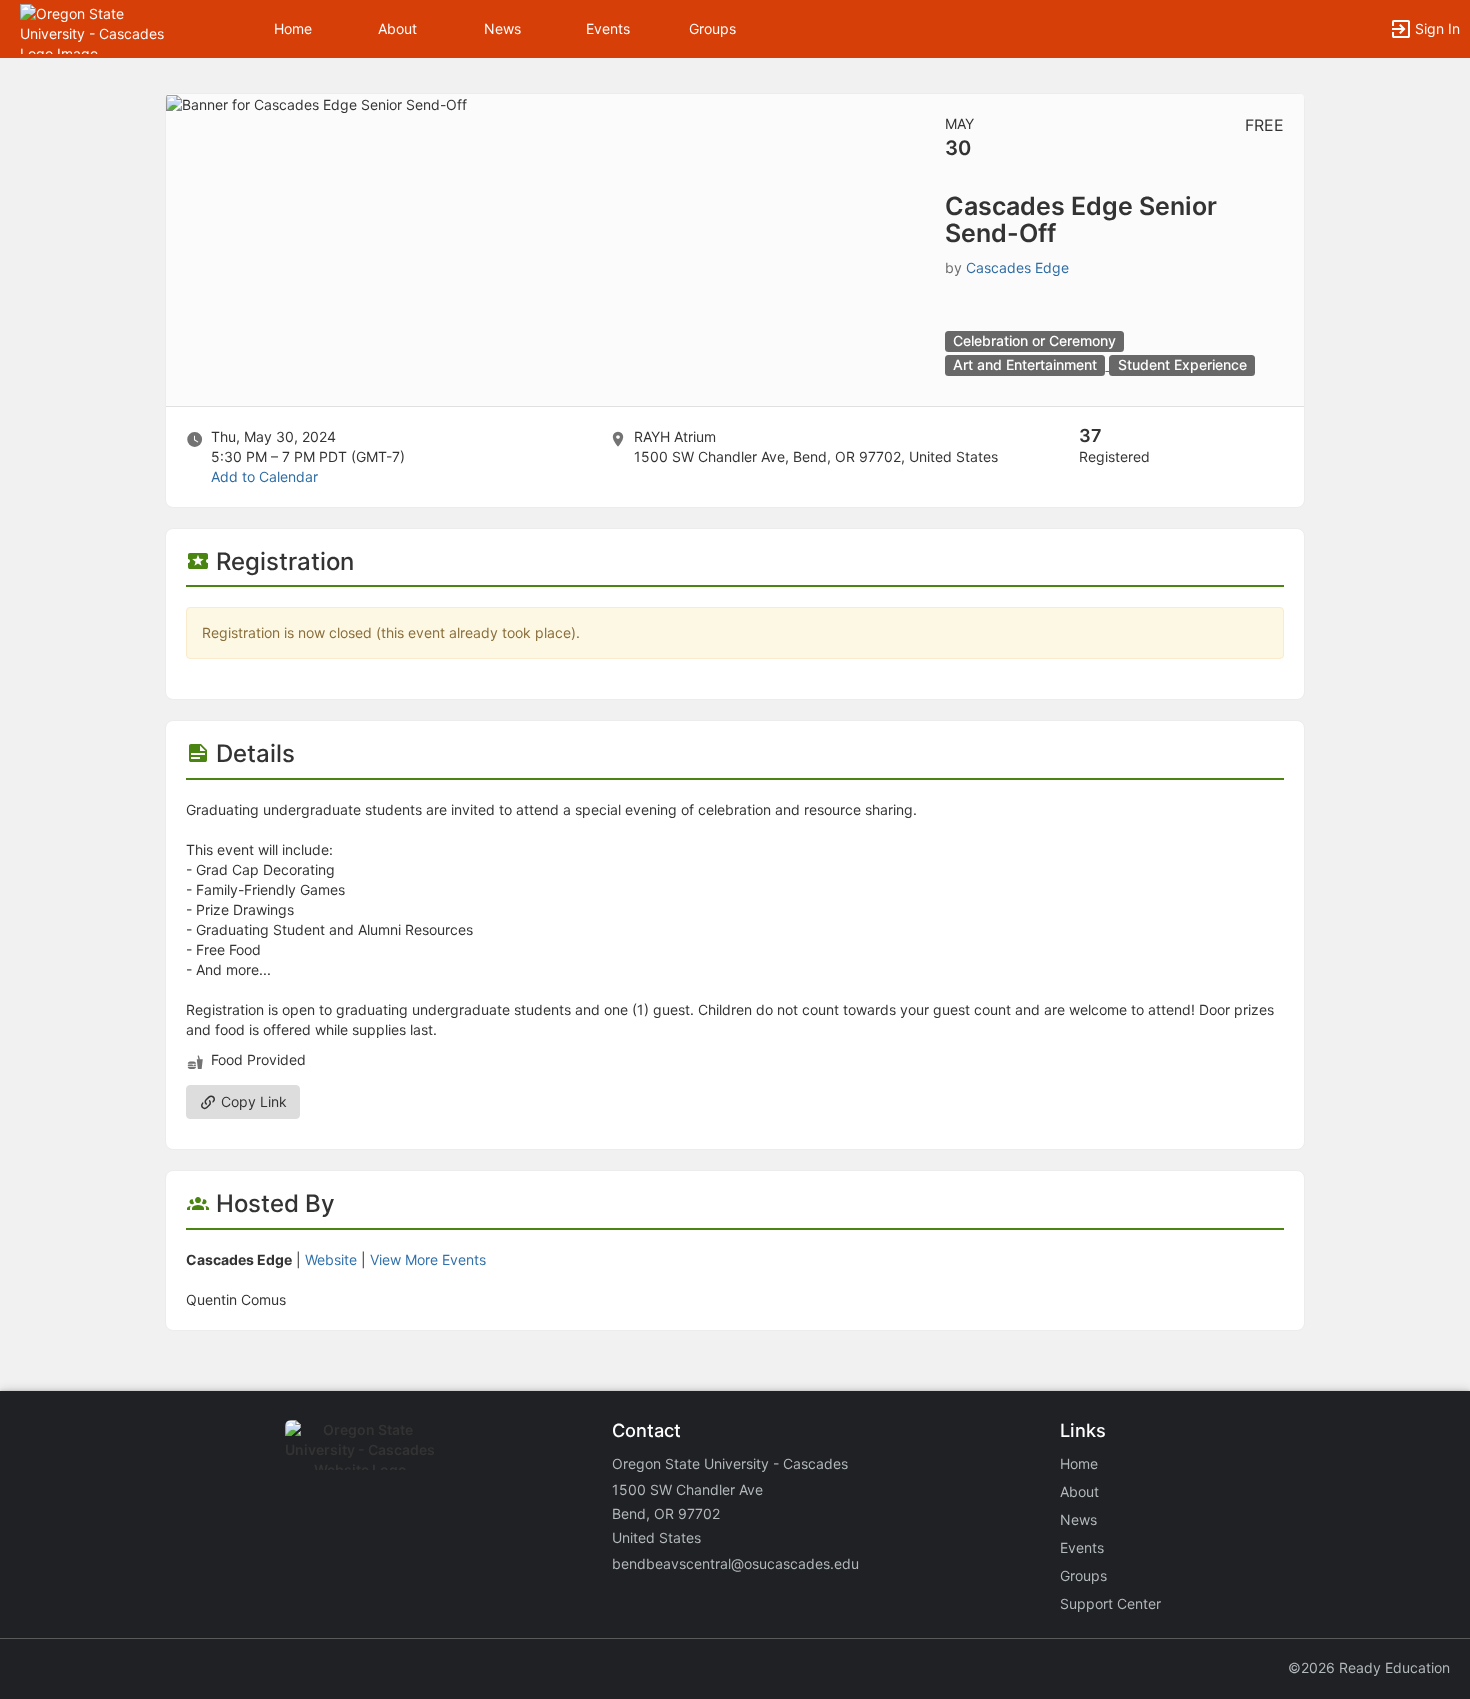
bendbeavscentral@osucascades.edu (735, 1563)
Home (1079, 1463)
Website (331, 1259)
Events (608, 28)
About (397, 28)
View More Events (428, 1259)
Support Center (1110, 1603)
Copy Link (252, 1101)
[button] (102, 27)
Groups (712, 28)
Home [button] (293, 28)
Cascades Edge (1017, 267)
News (502, 28)
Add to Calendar (264, 476)
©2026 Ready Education (1369, 1667)
